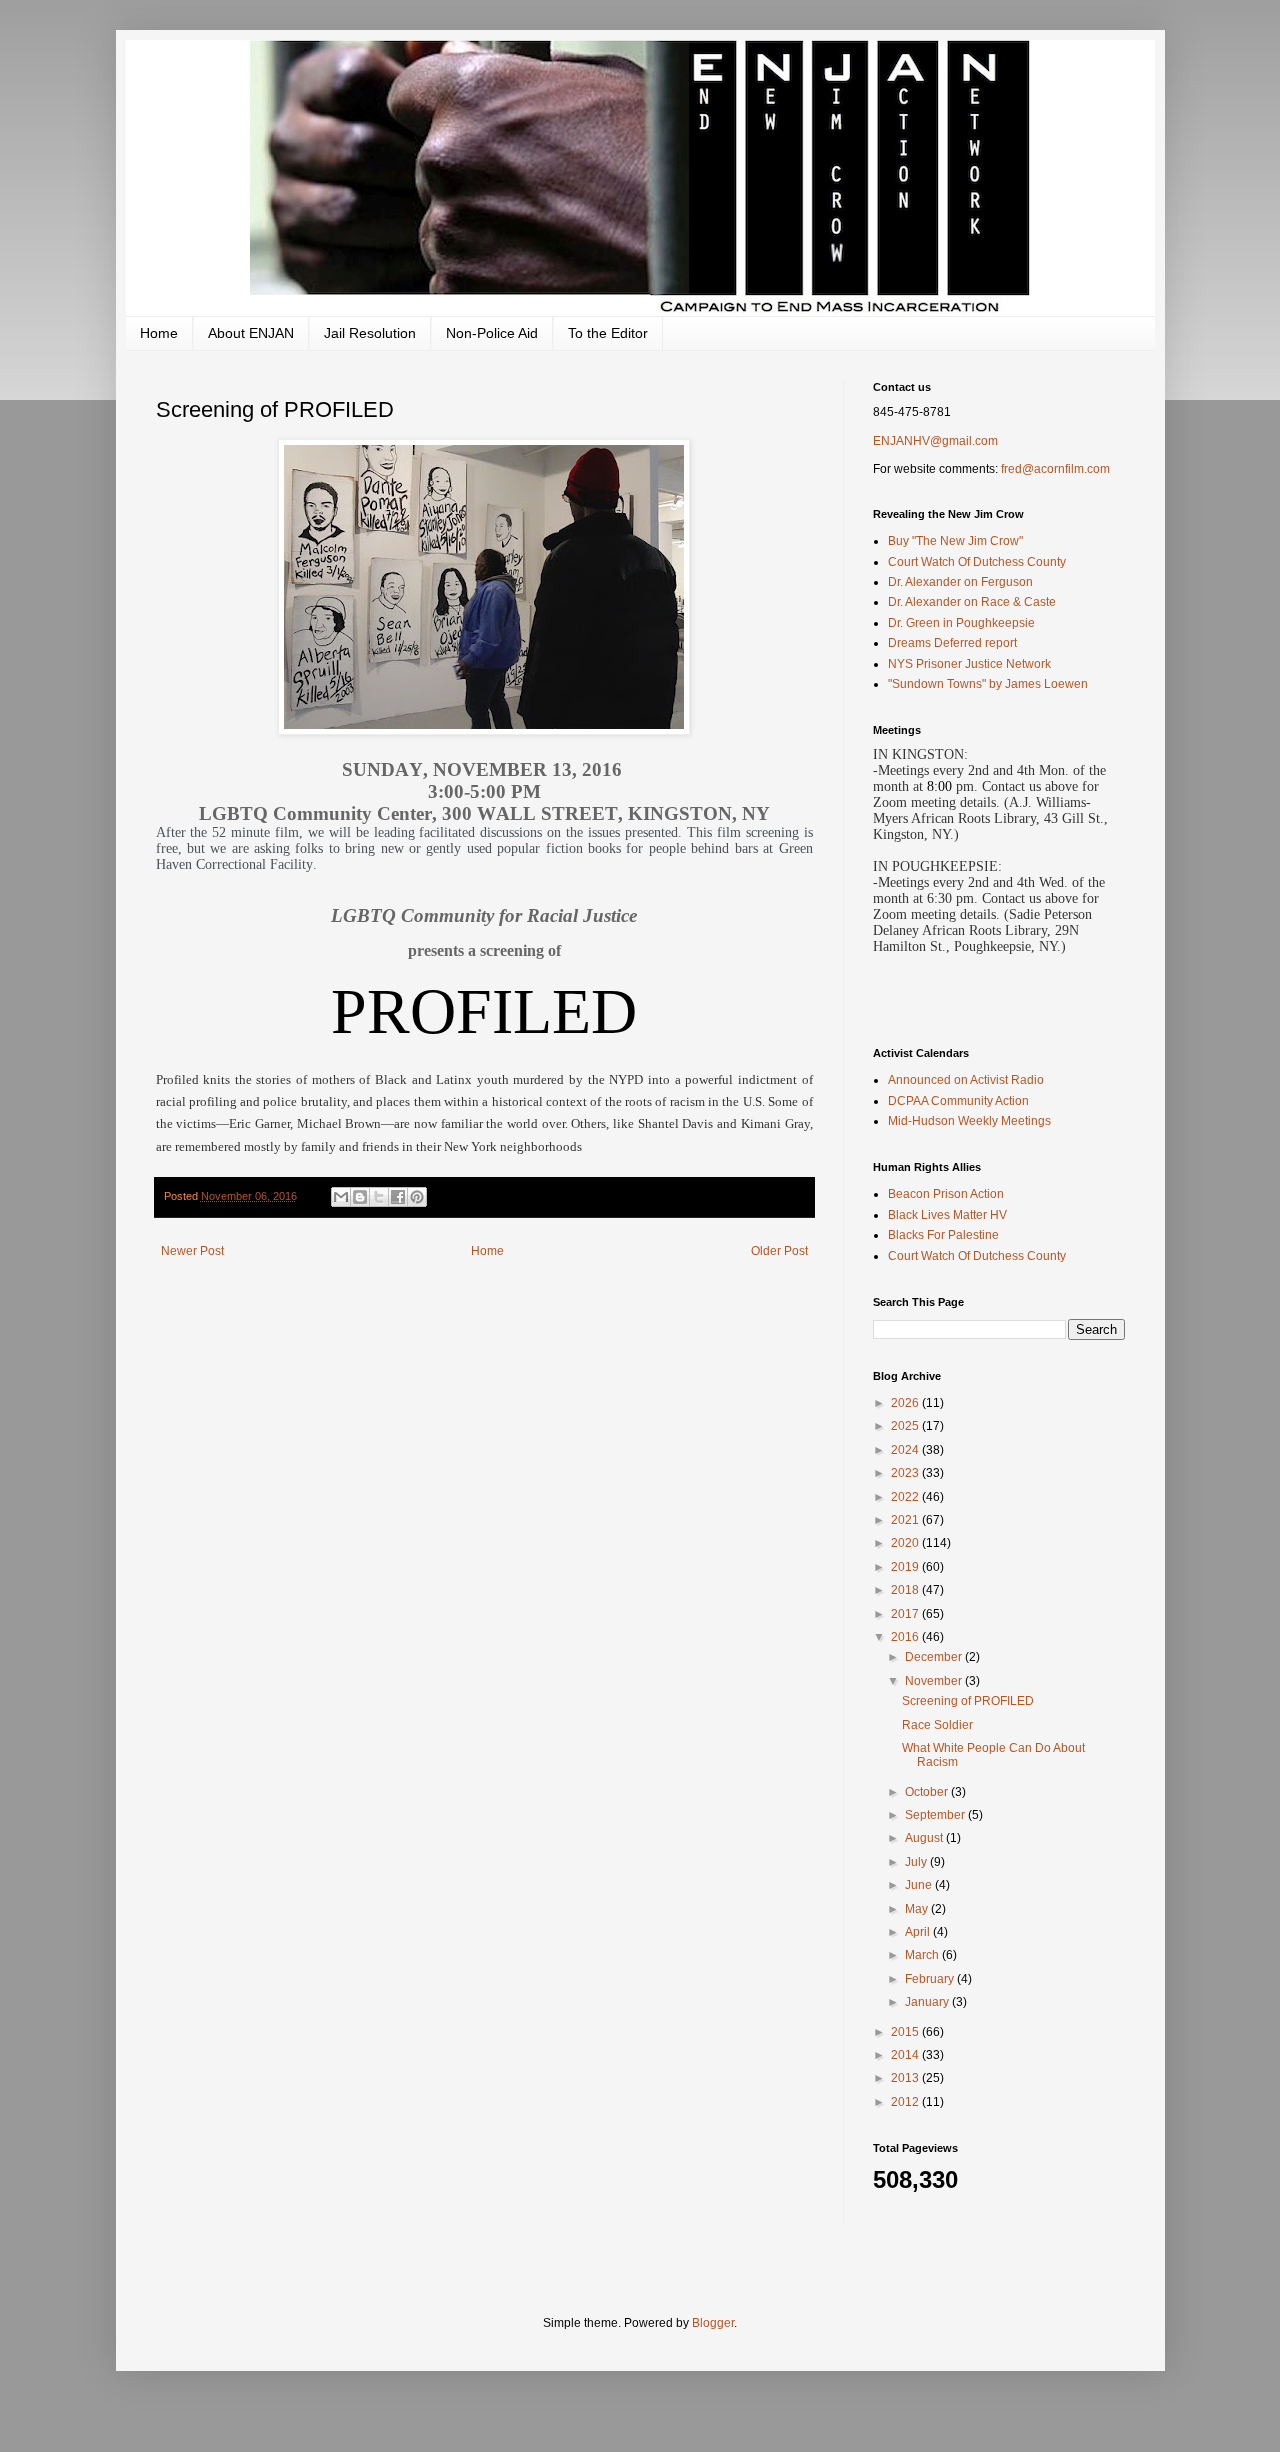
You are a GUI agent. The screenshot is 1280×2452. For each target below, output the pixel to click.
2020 (906, 1543)
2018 (906, 1590)
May (918, 1909)
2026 (906, 1403)
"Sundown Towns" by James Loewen (988, 684)
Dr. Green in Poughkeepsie (961, 623)
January (928, 2002)
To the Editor (608, 333)
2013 (906, 2078)
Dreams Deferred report (952, 643)
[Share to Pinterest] (417, 1197)
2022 (906, 1497)
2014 (906, 2055)
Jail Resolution (370, 333)
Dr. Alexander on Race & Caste (972, 602)
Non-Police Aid (492, 333)
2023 (906, 1473)
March (923, 1955)
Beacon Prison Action (946, 1194)
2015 (906, 2032)
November (935, 1681)
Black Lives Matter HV (947, 1215)
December (935, 1657)
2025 (906, 1426)
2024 (906, 1450)
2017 (906, 1614)
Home (159, 333)
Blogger (713, 2323)
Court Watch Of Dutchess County (977, 562)
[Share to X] (379, 1197)
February (931, 1979)
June (920, 1885)
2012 (906, 2102)
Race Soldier (937, 1725)
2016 (906, 1637)
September (936, 1815)
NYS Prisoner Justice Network (969, 664)
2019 (906, 1567)
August (925, 1838)
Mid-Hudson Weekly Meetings (969, 1121)
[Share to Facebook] (398, 1197)
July (917, 1862)
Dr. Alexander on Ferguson (960, 582)
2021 (906, 1520)
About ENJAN (251, 333)
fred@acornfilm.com (1055, 469)
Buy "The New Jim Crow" (955, 541)
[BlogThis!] (360, 1197)
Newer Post (192, 1251)
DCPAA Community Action (958, 1101)
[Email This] (341, 1197)
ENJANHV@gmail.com (935, 441)
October (928, 1792)
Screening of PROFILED (968, 1701)
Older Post (779, 1251)
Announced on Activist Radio (966, 1080)
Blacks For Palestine (943, 1235)
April (919, 1932)
